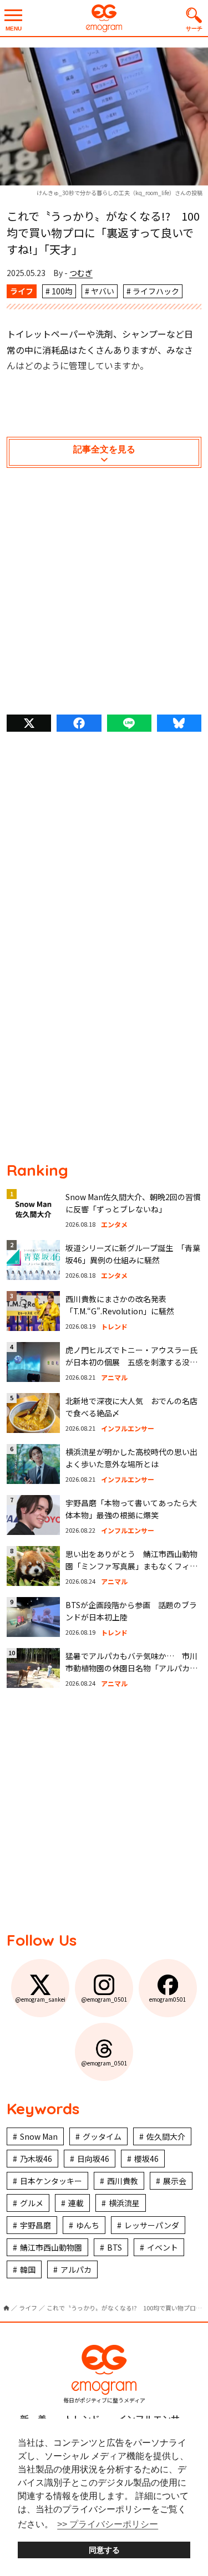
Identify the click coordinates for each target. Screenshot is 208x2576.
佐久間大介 (166, 2136)
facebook (79, 723)
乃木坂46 (36, 2159)
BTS (115, 2247)
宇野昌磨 (35, 2225)
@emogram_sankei (40, 1999)
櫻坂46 (146, 2159)
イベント (163, 2247)
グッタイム (102, 2136)
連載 (76, 2203)
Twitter (29, 723)
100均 (62, 291)
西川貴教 (123, 2181)
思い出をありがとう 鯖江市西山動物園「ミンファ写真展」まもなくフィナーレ (131, 1566)
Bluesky (179, 723)
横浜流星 (124, 2203)
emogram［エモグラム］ (104, 18)
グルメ (32, 2203)
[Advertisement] (104, 594)
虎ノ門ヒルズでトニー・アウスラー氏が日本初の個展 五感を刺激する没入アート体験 (131, 1362)
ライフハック (156, 291)
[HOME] (6, 2308)
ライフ (22, 291)
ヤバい (103, 291)
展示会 (175, 2181)
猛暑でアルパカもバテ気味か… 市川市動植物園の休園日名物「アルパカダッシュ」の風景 (131, 1668)
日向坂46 (93, 2159)
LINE (129, 723)
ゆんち (88, 2225)
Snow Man (39, 2136)
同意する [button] (104, 2550)
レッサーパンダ (152, 2225)
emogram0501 (168, 1999)
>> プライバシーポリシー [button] (108, 2524)
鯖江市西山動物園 (51, 2247)
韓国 (28, 2269)
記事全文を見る (104, 449)
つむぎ (81, 273)
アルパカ (76, 2269)
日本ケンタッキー (51, 2181)
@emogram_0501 (104, 1999)
